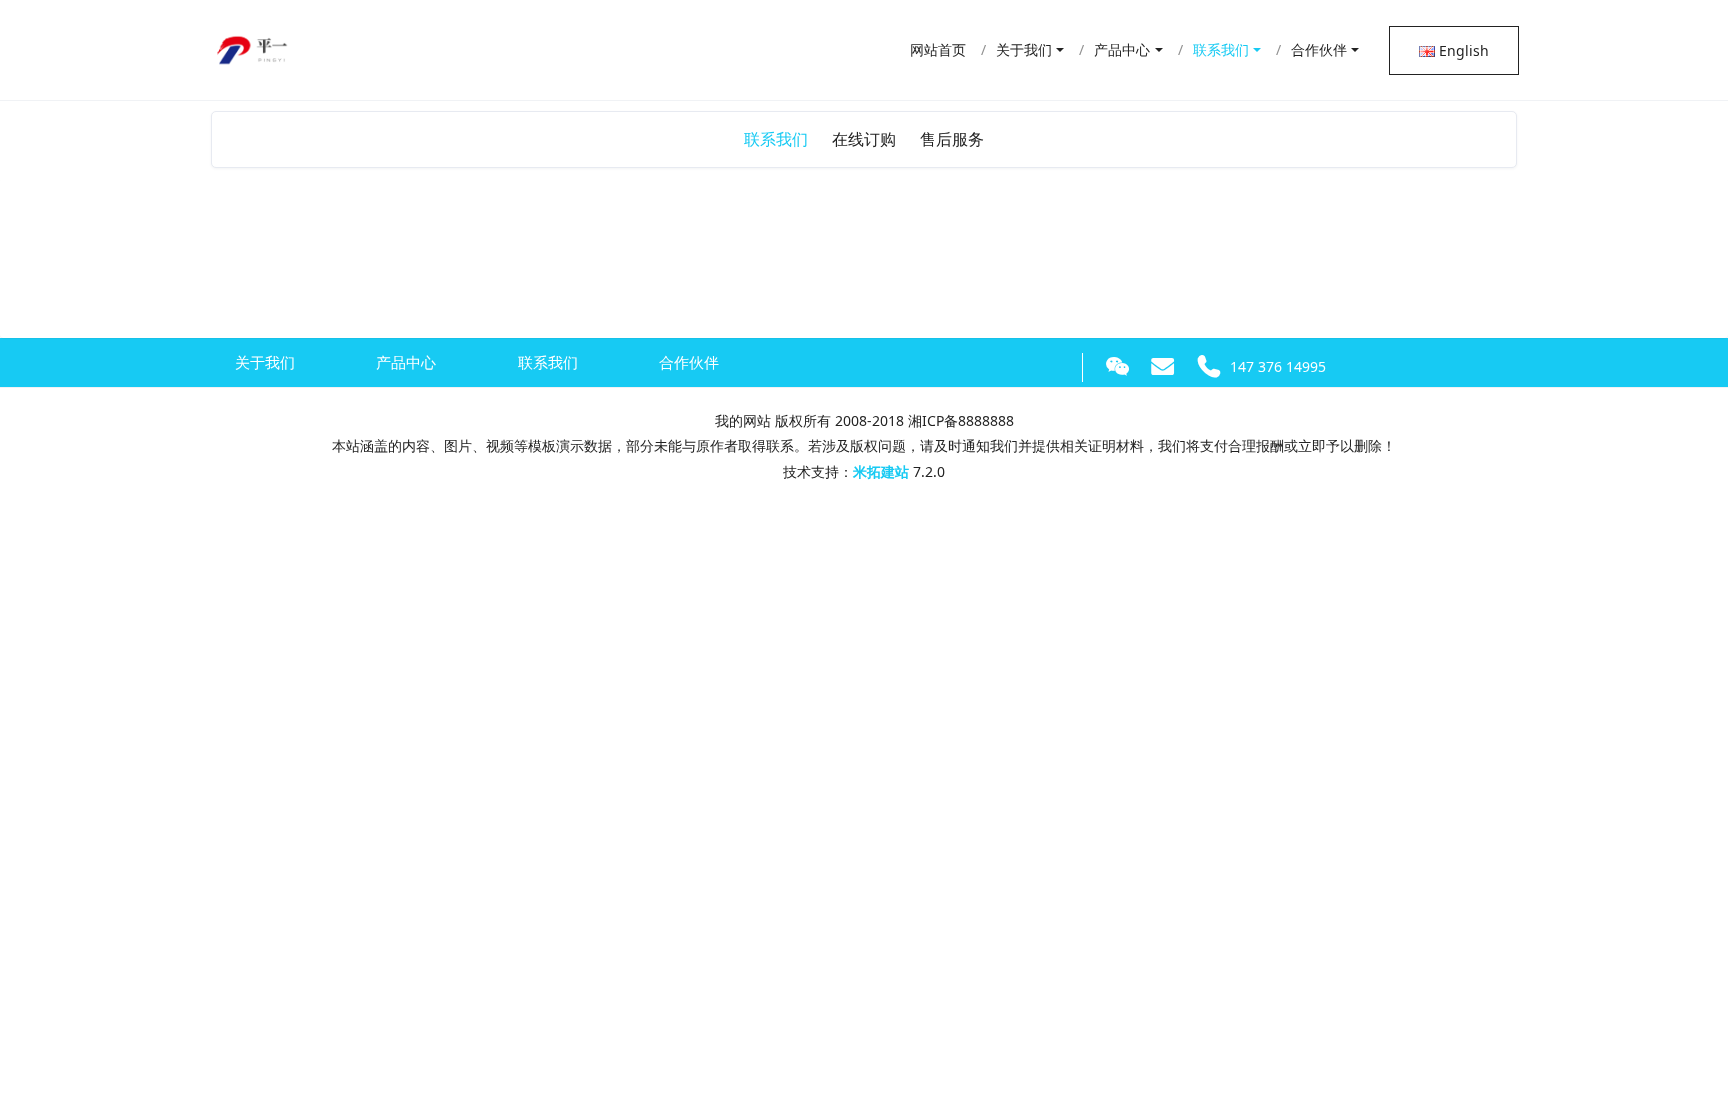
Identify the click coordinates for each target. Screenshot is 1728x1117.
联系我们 (776, 139)
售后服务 (952, 139)
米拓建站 (883, 471)
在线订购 (864, 139)
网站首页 (938, 49)
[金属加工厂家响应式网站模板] (254, 45)
